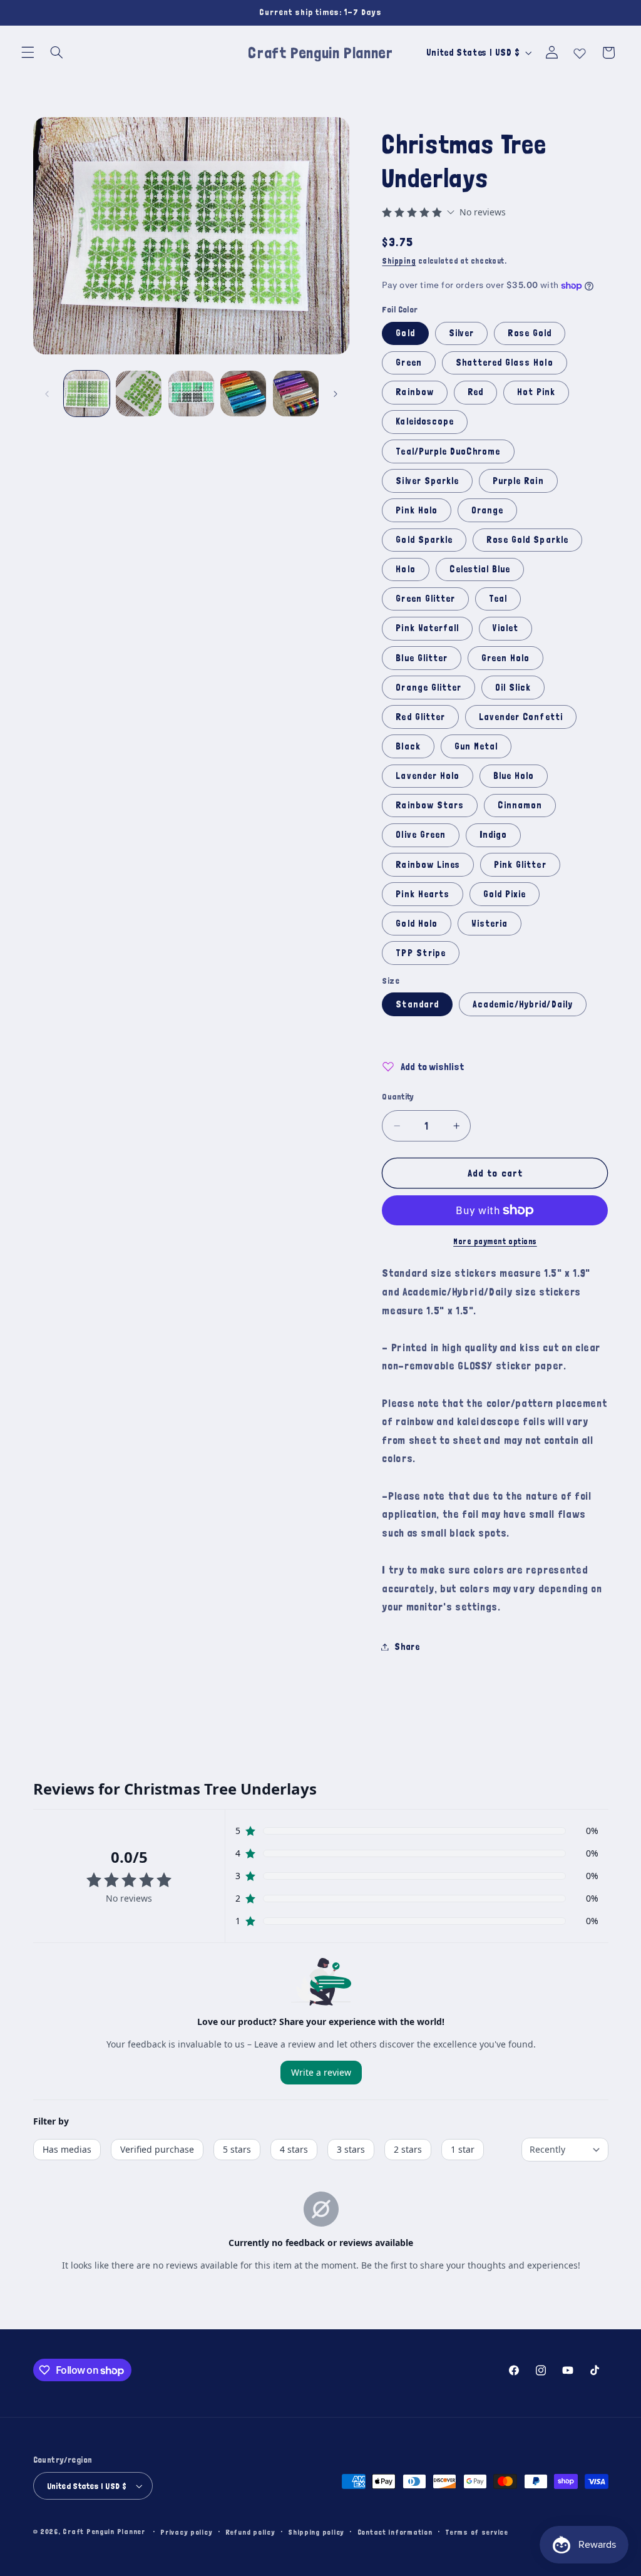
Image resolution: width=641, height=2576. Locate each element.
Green (408, 362)
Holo (405, 569)
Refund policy (250, 2532)
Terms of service (477, 2532)
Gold (405, 333)
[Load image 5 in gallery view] (296, 394)
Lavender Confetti (521, 717)
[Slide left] (47, 394)
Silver (461, 333)
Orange (487, 510)
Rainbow (414, 392)
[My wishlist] (580, 51)
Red (475, 392)
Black (408, 746)
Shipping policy (316, 2532)
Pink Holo (416, 510)
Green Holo (506, 658)
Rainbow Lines (428, 864)
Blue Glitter (422, 658)
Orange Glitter (428, 687)
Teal (498, 598)
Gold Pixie (505, 894)
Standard (417, 1004)
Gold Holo (416, 923)
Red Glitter (420, 717)
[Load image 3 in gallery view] (191, 394)
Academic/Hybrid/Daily (523, 1004)
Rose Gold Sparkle (527, 539)
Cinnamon (520, 805)
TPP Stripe (421, 953)
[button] (28, 53)
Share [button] (407, 1646)
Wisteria (490, 923)
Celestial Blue (480, 569)
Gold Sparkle (424, 539)
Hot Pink (536, 392)
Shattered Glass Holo (505, 362)
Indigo (493, 834)
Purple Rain (518, 481)
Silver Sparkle (427, 481)
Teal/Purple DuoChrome (448, 451)
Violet (505, 628)
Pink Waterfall (427, 628)
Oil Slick (513, 687)
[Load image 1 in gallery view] (87, 394)
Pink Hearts (423, 894)
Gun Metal (476, 746)
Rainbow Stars (430, 805)
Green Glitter (425, 598)
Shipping (399, 261)
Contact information (395, 2532)
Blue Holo (514, 775)
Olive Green (421, 834)
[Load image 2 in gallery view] (139, 394)
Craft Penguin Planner (104, 2531)
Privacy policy (186, 2532)
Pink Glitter (520, 864)
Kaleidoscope (425, 421)
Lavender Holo (428, 775)
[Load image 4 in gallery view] (243, 394)
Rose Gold (530, 333)
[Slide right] (336, 394)
